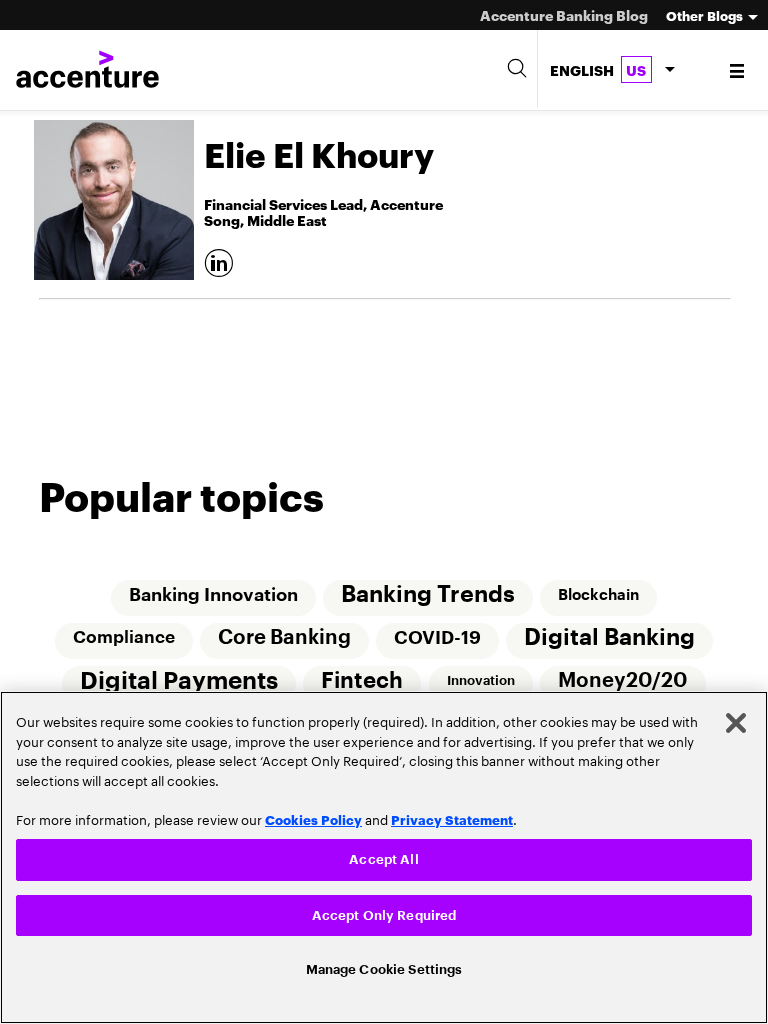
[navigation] (738, 70)
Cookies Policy (313, 813)
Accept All (383, 853)
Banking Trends (428, 595)
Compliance (123, 639)
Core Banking (284, 640)
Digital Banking (611, 639)
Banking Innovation (212, 596)
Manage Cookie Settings (384, 967)
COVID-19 (438, 640)
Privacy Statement (452, 813)
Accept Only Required (384, 911)
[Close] (736, 717)
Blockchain (599, 596)
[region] (384, 854)
